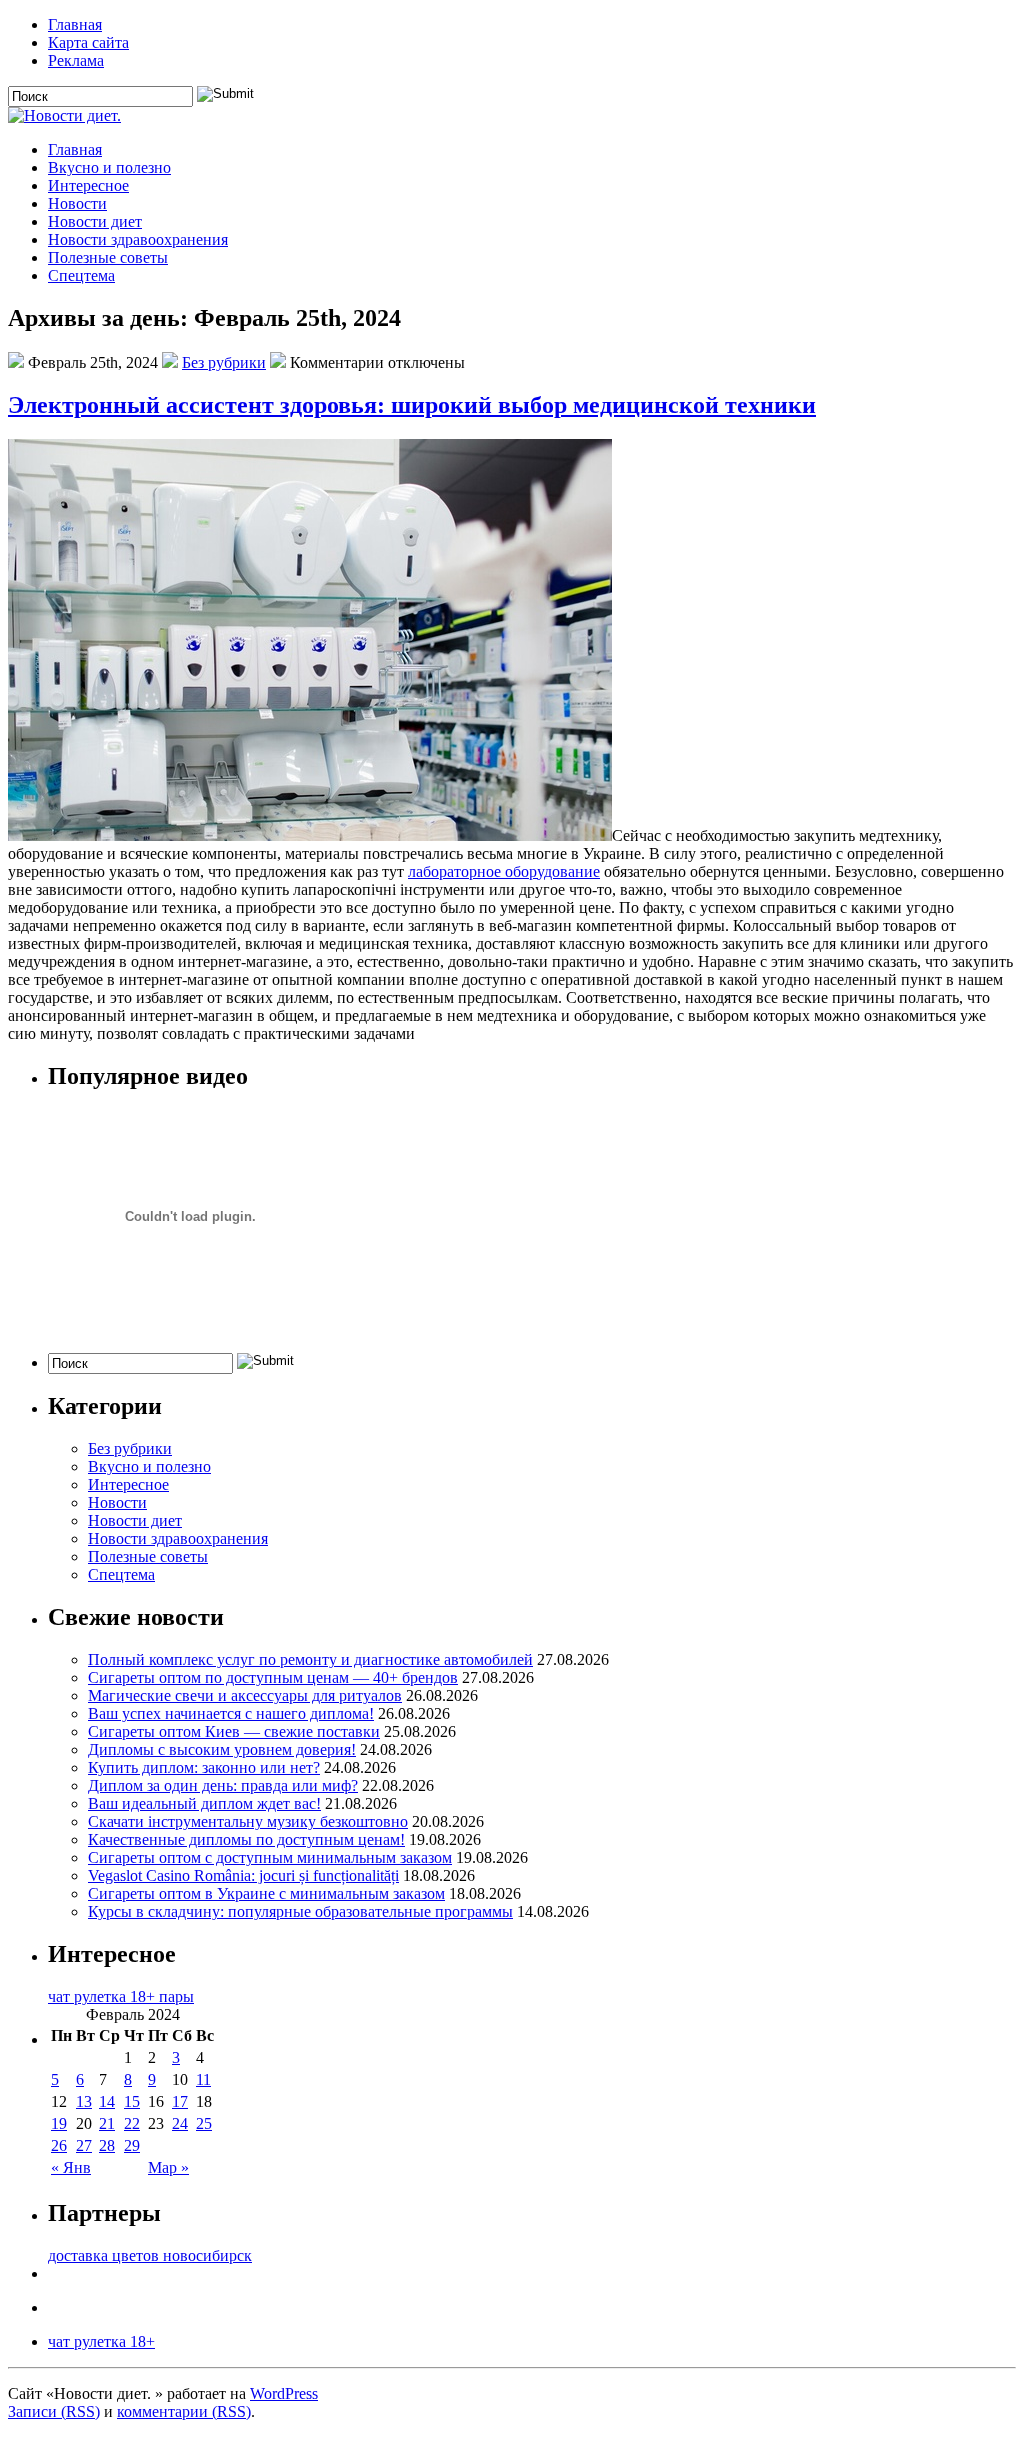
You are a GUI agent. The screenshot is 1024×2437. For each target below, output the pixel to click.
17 (180, 2101)
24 (180, 2123)
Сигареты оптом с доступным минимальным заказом (270, 1857)
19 (59, 2123)
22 (132, 2123)
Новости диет (95, 221)
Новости (77, 203)
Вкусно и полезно (109, 167)
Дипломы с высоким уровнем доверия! (222, 1749)
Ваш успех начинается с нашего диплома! (231, 1713)
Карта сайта (88, 42)
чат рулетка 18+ (101, 2341)
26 (59, 2145)
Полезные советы (108, 257)
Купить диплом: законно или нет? (204, 1767)
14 (107, 2101)
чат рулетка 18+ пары (121, 1996)
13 (84, 2101)
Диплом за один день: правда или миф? (223, 1785)
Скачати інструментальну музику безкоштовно (248, 1821)
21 (107, 2123)
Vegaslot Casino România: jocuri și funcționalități (243, 1875)
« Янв (71, 2167)
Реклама (76, 60)
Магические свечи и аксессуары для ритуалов (245, 1695)
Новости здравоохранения (138, 239)
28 (107, 2145)
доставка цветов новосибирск (150, 2255)
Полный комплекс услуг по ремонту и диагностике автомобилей (310, 1659)
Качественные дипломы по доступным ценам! (246, 1839)
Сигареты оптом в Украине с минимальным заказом (266, 1893)
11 (203, 2079)
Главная (75, 24)
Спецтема (81, 275)
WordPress (284, 2393)
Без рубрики (224, 362)
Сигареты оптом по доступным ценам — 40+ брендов (273, 1677)
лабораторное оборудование (504, 871)
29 (132, 2145)
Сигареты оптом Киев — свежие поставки (234, 1731)
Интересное (88, 185)
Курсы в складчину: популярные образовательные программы (300, 1911)
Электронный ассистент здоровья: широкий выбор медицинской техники (412, 405)
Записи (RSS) (54, 2411)
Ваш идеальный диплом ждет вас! (204, 1803)
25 (204, 2123)
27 (84, 2145)
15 (132, 2101)
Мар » (168, 2167)
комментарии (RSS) (184, 2411)
